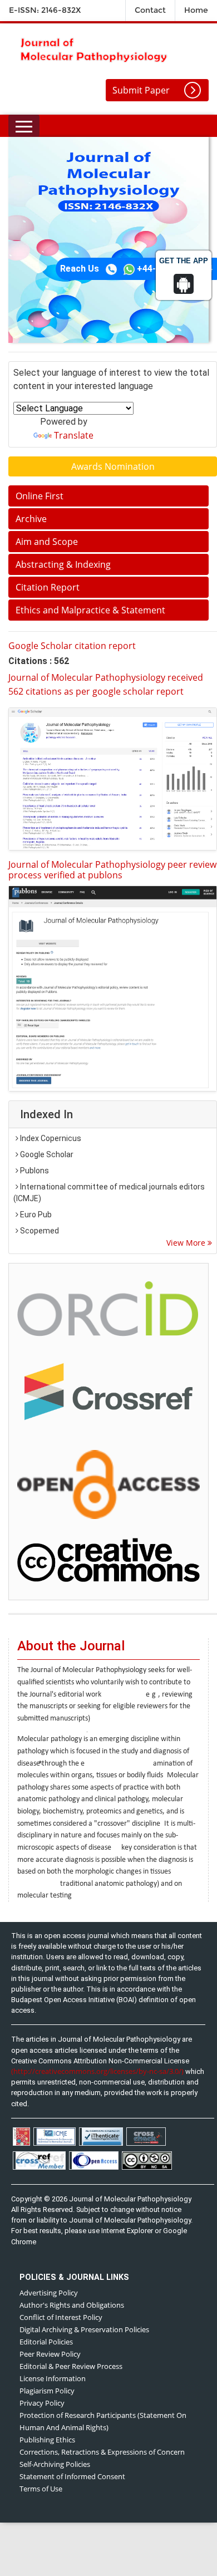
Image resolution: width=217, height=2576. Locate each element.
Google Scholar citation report (72, 646)
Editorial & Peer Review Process (71, 2366)
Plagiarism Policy (47, 2391)
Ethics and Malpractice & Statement (90, 610)
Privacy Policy (42, 2403)
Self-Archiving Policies (55, 2464)
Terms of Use (41, 2489)
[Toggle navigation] (24, 126)
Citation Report (48, 587)
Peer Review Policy (50, 2354)
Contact (150, 10)
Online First (40, 496)
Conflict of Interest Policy (61, 2317)
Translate (74, 435)
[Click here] (113, 779)
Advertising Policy (49, 2293)
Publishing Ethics (47, 2440)
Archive (31, 519)
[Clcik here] (108, 1307)
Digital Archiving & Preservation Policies (84, 2329)
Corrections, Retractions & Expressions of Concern (102, 2452)
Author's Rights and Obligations (72, 2305)
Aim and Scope (47, 542)
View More (187, 1243)
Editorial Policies (46, 2342)
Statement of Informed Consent (72, 2476)
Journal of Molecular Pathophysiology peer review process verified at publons (112, 870)
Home (196, 10)
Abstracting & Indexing (63, 564)
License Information (53, 2378)
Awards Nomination (113, 466)
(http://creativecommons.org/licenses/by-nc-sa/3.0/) (97, 2071)
